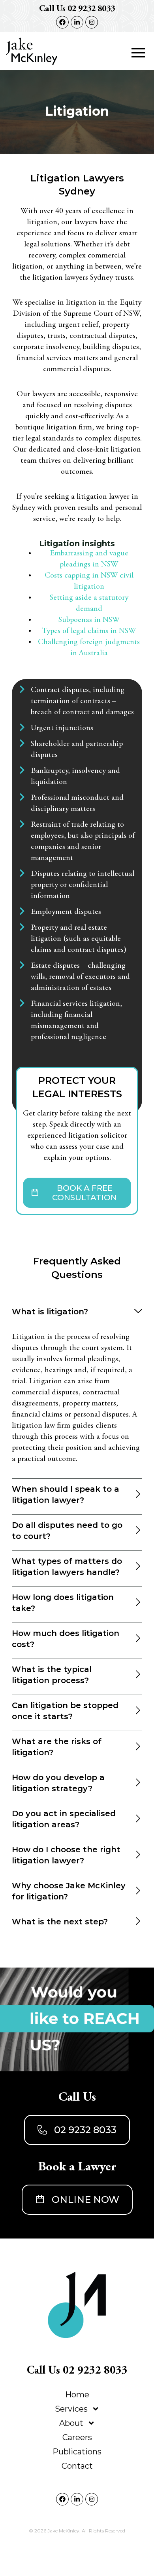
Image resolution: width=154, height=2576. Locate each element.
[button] (138, 54)
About (71, 2423)
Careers (77, 2437)
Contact (77, 2466)
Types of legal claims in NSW (89, 631)
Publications (77, 2452)
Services (71, 2409)
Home (77, 2395)
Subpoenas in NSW (89, 620)
